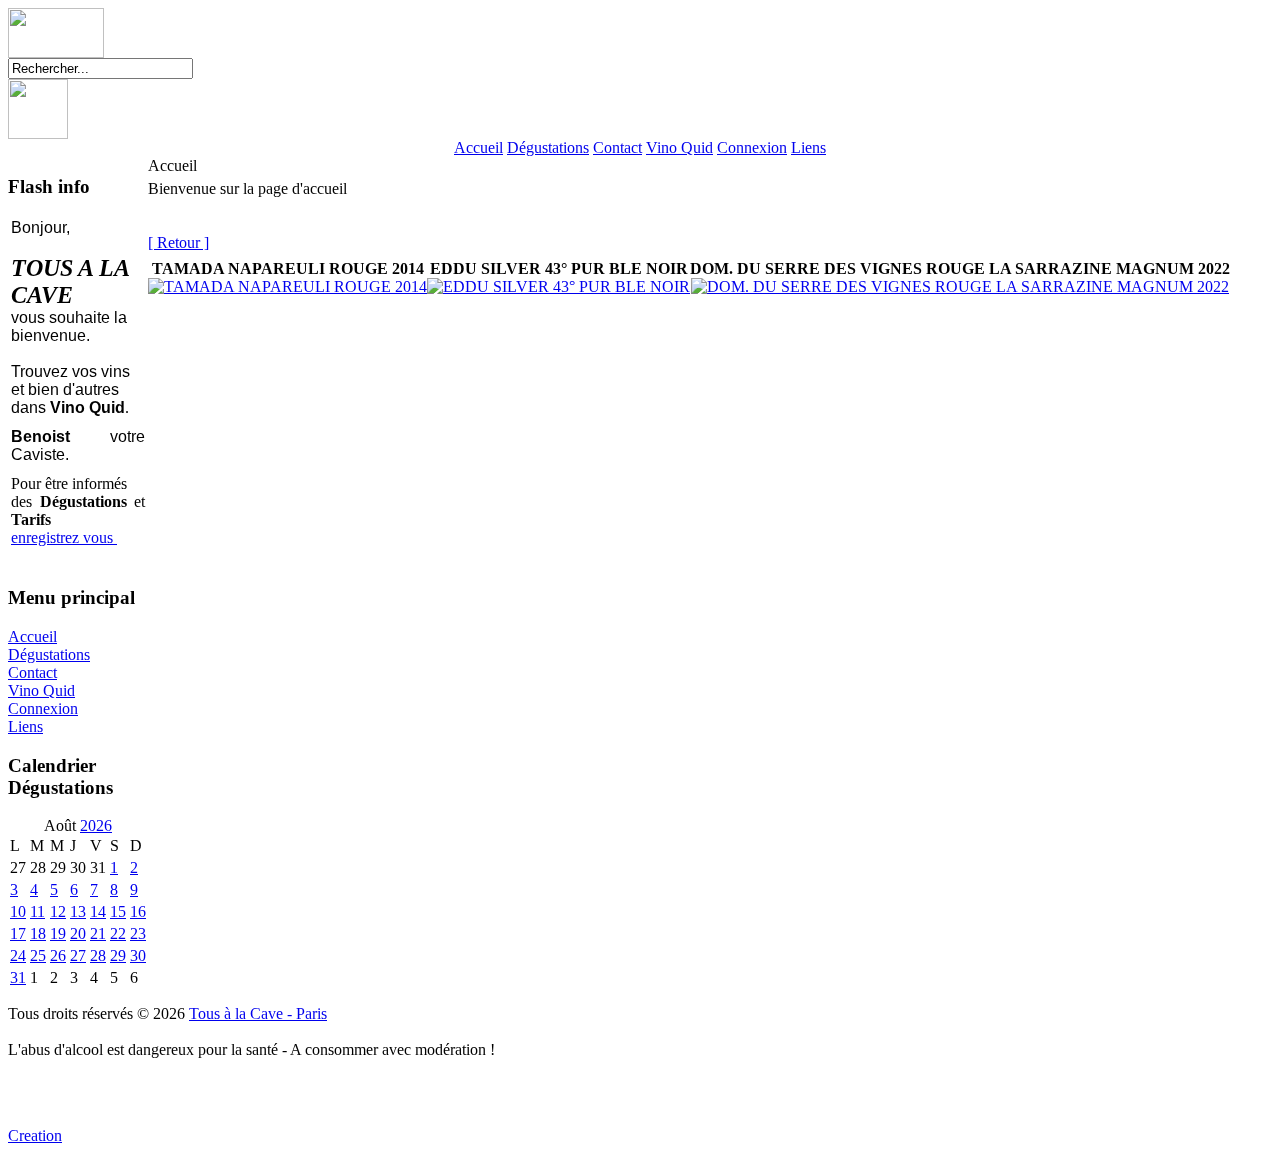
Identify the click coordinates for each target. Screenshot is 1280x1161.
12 (58, 911)
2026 (96, 825)
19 (58, 933)
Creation (35, 1135)
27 (78, 955)
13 (78, 911)
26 (58, 955)
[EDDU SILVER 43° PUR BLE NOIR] (558, 286)
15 (118, 911)
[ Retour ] (178, 242)
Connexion (752, 147)
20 (78, 933)
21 (98, 933)
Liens (808, 147)
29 (118, 955)
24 (18, 955)
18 (38, 933)
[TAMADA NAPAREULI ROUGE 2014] (287, 286)
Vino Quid (679, 147)
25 (38, 955)
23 (138, 933)
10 (18, 911)
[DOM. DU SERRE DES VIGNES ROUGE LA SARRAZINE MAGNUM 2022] (960, 286)
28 (98, 955)
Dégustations (548, 147)
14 (98, 911)
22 (118, 933)
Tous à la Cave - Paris (258, 1013)
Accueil (478, 147)
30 (138, 955)
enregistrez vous (64, 537)
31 (18, 977)
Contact (617, 147)
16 (138, 911)
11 (37, 911)
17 (18, 933)
